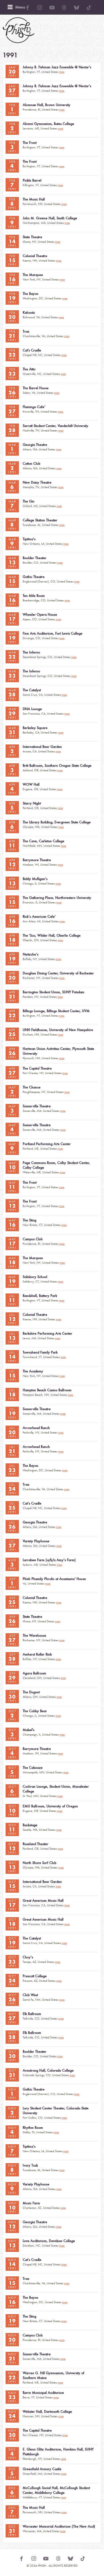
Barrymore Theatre (37, 860)
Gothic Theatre (34, 577)
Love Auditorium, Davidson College (49, 2241)
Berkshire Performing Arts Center (47, 1333)
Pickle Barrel (32, 180)
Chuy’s (28, 1957)
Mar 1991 (12, 449)
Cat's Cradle (32, 350)
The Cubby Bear (35, 1711)
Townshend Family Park (40, 1352)
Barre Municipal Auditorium (43, 2393)
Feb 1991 (12, 109)
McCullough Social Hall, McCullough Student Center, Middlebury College (56, 2490)
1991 (10, 55)
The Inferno (31, 652)
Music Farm (31, 2203)
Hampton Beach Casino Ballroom (47, 1390)
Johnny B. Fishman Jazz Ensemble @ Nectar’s (57, 67)
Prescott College (35, 1976)
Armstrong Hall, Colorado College (48, 2070)
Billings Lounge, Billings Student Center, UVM (56, 1011)
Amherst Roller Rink (37, 1654)
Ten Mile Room (34, 596)
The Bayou (31, 294)
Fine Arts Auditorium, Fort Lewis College (53, 633)
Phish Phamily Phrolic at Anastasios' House (54, 1579)
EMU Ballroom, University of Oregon (50, 1806)
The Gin (29, 501)
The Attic (29, 369)
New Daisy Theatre (37, 482)
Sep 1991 (12, 1583)
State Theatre (32, 237)
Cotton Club (31, 464)
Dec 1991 (12, 2454)
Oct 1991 (12, 1715)
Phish (19, 30)
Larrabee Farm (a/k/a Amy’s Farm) (49, 1560)
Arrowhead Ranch (36, 1428)
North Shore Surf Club (39, 1863)
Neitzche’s (31, 954)
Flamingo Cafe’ (34, 407)
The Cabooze (33, 1768)
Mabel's (29, 1730)
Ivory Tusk (30, 2165)
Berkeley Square (35, 728)
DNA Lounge (32, 709)
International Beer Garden (42, 747)
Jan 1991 (12, 72)
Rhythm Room (33, 2128)
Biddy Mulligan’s (35, 879)
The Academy (33, 1371)
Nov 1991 (12, 2094)
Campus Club (33, 1239)
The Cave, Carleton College (43, 841)
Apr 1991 (12, 751)
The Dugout (31, 1692)
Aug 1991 (12, 1564)
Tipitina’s (29, 539)
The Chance (32, 1087)
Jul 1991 (12, 1300)
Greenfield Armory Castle (42, 2469)
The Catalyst (32, 690)
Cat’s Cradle (32, 1503)
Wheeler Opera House (40, 615)
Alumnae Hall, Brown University (47, 105)
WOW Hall (31, 784)
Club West (30, 1995)
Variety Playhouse (36, 1541)
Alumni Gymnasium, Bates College (48, 124)
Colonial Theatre (35, 256)
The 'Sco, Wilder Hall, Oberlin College (52, 935)
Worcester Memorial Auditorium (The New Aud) (59, 2526)
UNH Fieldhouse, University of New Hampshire (58, 1030)
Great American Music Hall (43, 1901)
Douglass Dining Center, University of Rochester (58, 973)
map (62, 72)
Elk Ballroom (32, 2014)
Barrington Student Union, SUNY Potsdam (53, 992)
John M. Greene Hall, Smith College (50, 218)
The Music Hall (34, 199)
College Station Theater (40, 520)
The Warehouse (34, 1635)
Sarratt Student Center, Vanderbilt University (55, 426)
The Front (30, 143)
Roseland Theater (35, 1844)
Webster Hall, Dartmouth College (47, 2412)
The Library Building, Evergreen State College (57, 822)
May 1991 (12, 1092)
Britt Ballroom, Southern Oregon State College (57, 766)
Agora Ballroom (34, 1673)
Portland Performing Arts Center (47, 1144)
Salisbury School (35, 1277)
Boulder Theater (35, 558)
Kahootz (29, 313)
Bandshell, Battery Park (40, 1296)
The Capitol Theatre (37, 1068)
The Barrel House (36, 388)
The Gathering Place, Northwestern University (57, 898)
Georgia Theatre (35, 445)
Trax (26, 331)
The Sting (29, 1220)
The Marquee (33, 275)
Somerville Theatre (37, 1106)
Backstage (30, 1825)
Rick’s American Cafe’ (39, 917)
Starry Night (32, 803)
